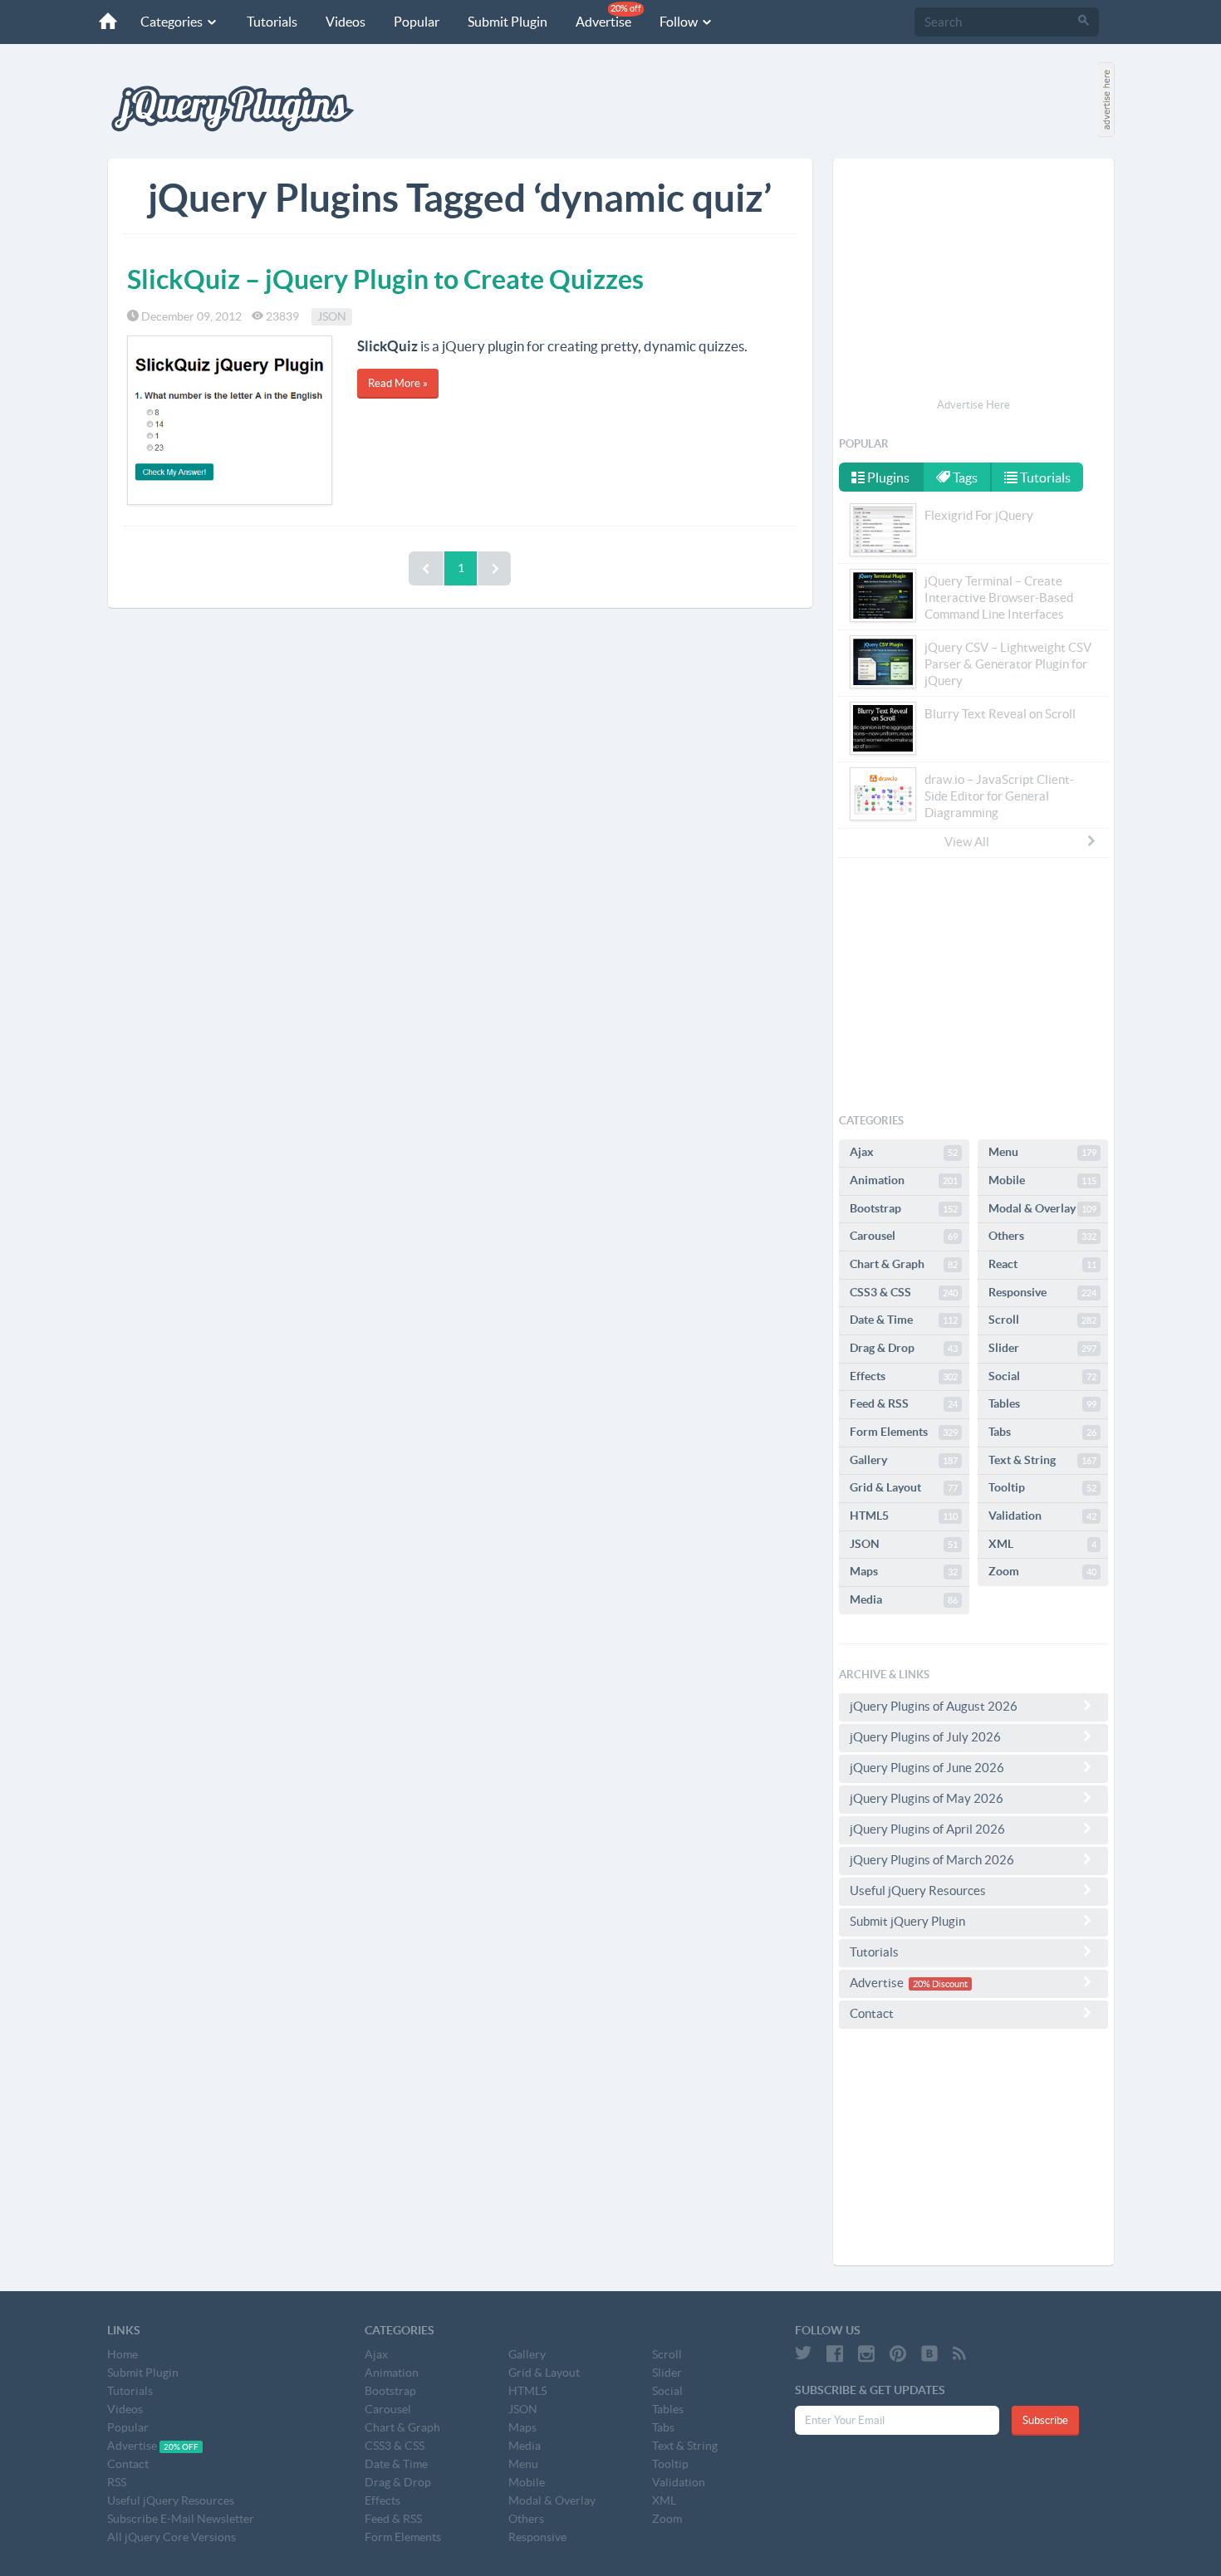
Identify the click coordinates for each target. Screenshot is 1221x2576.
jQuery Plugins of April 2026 (927, 1829)
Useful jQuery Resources (918, 1890)
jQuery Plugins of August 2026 (934, 1706)
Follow (680, 22)
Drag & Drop (904, 1348)
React (1042, 1264)
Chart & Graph (904, 1264)
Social (1042, 1376)
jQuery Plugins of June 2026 (927, 1768)
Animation (904, 1180)
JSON (332, 316)
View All (967, 842)
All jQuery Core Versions (172, 2537)
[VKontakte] (929, 2353)
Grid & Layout (904, 1487)
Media (904, 1599)
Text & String (1042, 1460)
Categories (173, 22)
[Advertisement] (973, 281)
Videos (346, 22)
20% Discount (940, 1984)
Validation (1042, 1516)
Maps (904, 1571)
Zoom (1042, 1571)
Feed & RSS (904, 1403)
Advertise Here (973, 405)
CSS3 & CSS (904, 1292)
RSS (117, 2482)
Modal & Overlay (1042, 1208)
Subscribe (1045, 2420)
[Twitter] (803, 2353)
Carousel (904, 1236)
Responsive (1042, 1292)
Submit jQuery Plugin (907, 1921)
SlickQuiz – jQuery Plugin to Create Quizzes (385, 279)
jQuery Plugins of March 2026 (932, 1860)
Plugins (887, 477)
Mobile (1042, 1180)
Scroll (1042, 1320)
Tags (964, 477)
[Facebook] (835, 2353)
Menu (1042, 1152)
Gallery (904, 1460)
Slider (1042, 1348)
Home (123, 2354)
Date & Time (904, 1320)
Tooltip (1042, 1487)
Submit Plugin (508, 22)
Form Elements (904, 1432)
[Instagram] (866, 2353)
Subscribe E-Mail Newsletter (181, 2519)
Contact (872, 2013)
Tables (1042, 1403)
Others (1042, 1236)
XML (1042, 1544)
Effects (904, 1376)
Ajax (904, 1152)
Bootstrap (904, 1208)
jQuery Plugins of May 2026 (927, 1798)
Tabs (1042, 1432)
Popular (417, 22)
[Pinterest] (898, 2353)
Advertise (608, 16)
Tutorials (272, 22)
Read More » (398, 383)
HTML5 (904, 1516)
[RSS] (959, 2353)
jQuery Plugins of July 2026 (925, 1737)
